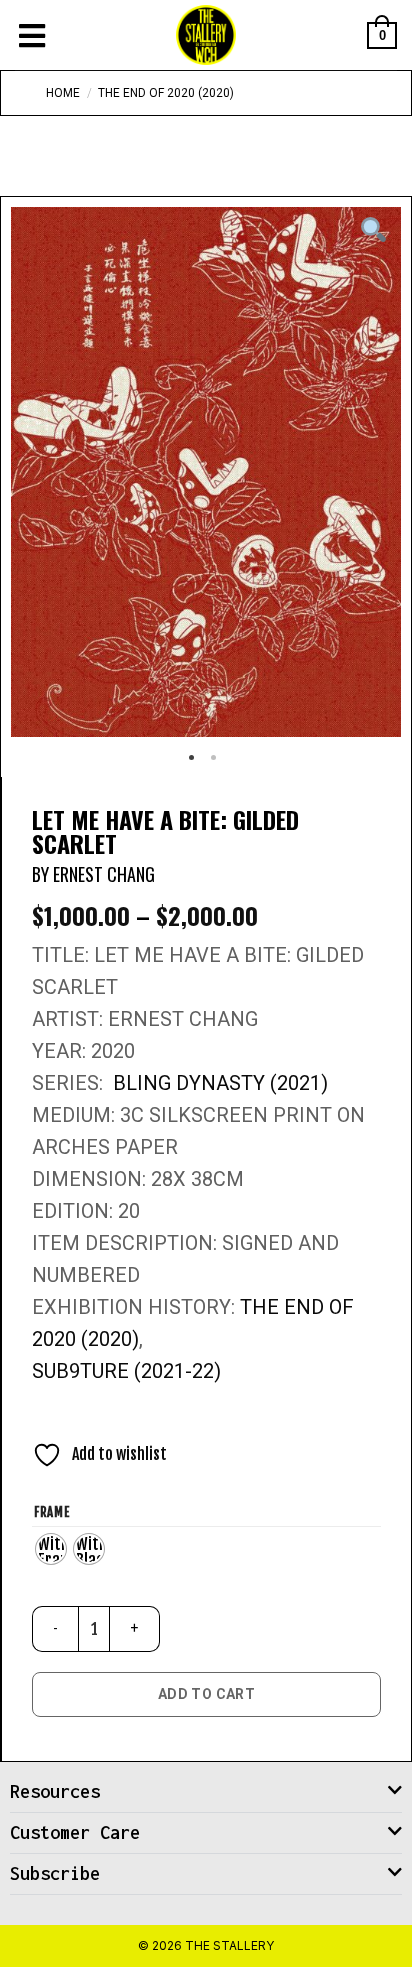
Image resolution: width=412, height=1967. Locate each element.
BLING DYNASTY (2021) (220, 1083)
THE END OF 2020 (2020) (166, 93)
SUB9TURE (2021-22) (126, 1371)
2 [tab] (217, 765)
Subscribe (55, 1873)
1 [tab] (195, 765)
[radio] (51, 1549)
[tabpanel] (206, 472)
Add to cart (207, 1694)
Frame (52, 1513)
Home (63, 93)
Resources (55, 1791)
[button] (206, 1792)
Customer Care (75, 1832)
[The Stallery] (206, 35)
